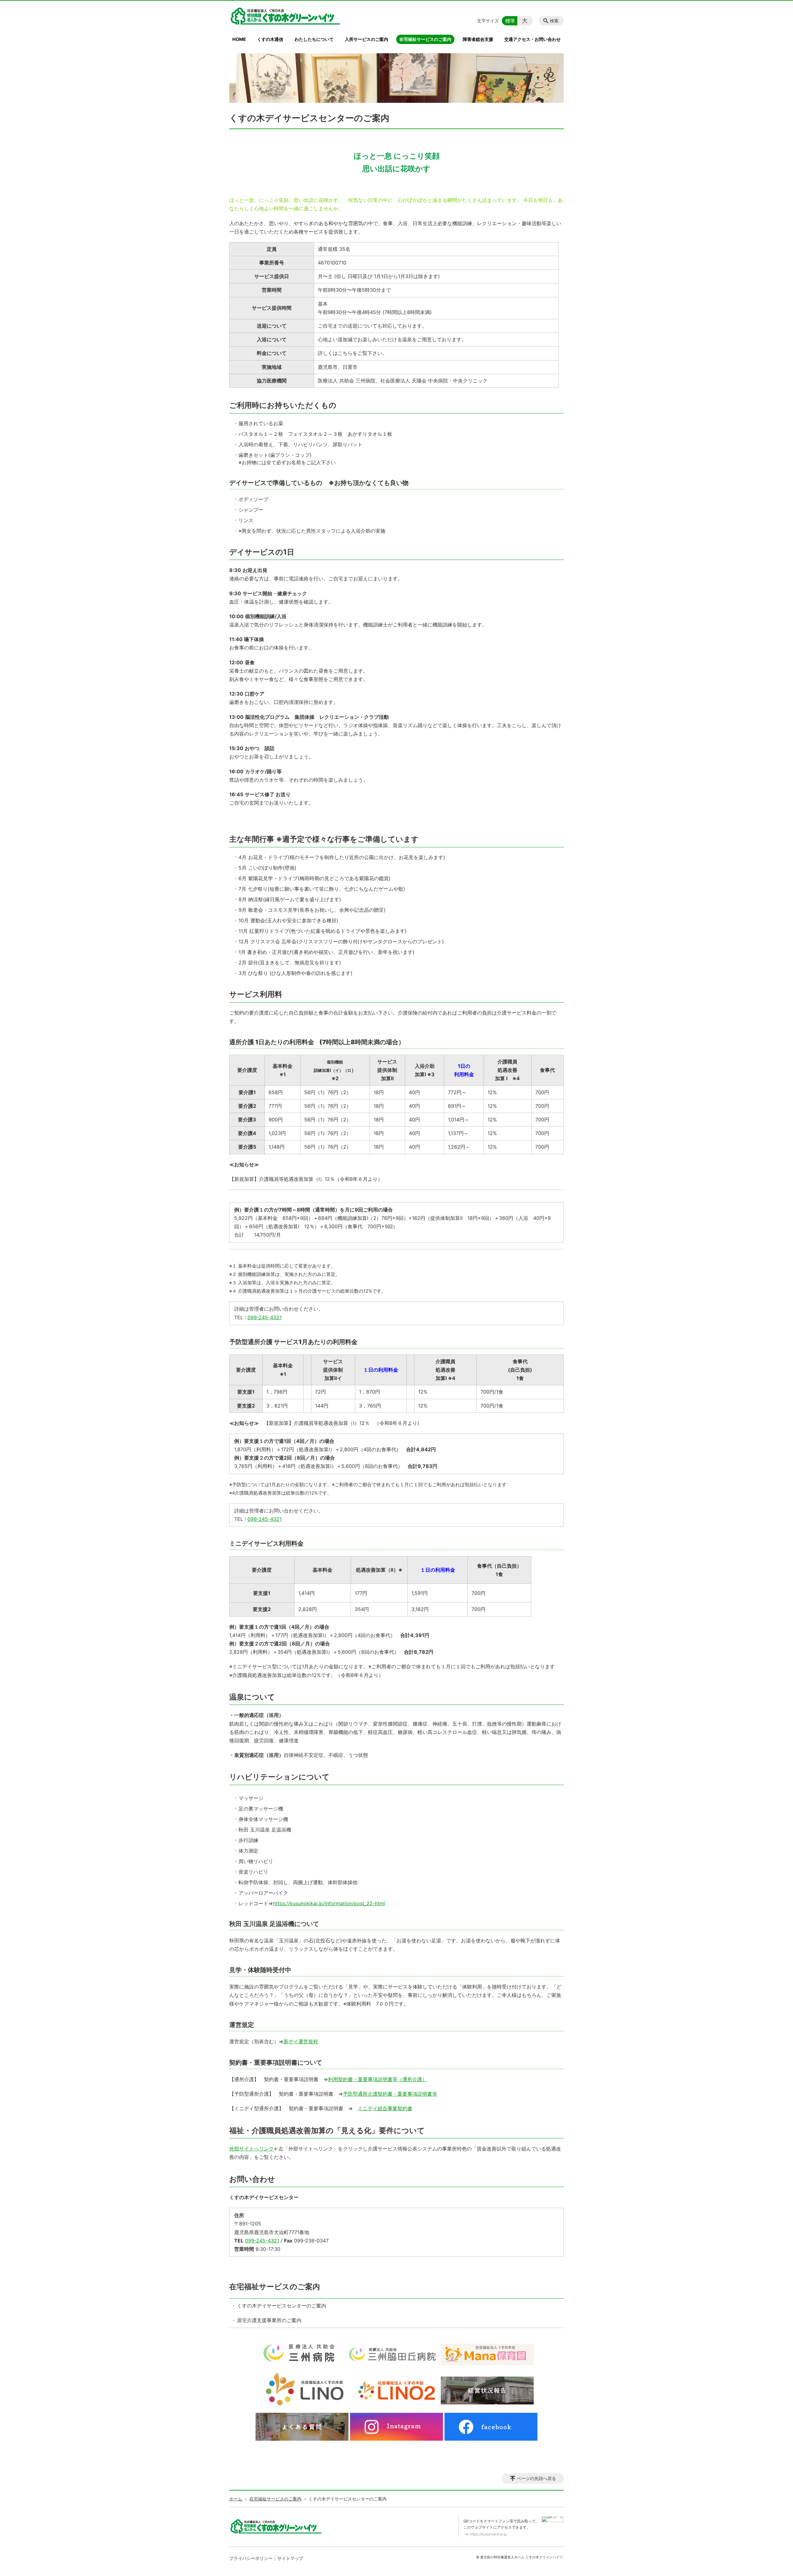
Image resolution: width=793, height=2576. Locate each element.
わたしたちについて (314, 39)
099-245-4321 (265, 1317)
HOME (239, 39)
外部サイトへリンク (252, 2149)
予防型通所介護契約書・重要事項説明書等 (390, 2094)
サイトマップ (290, 2558)
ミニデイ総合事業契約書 (385, 2108)
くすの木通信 (270, 39)
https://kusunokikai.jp (488, 2534)
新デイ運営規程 (301, 2041)
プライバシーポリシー (251, 2558)
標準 (510, 21)
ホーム (236, 2499)
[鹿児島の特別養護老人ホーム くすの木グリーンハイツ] (285, 16)
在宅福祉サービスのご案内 (425, 39)
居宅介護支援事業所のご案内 (269, 2320)
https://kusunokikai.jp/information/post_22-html (329, 1903)
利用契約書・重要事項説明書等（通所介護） (378, 2079)
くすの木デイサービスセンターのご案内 (282, 2306)
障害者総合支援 (478, 39)
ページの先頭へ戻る (537, 2478)
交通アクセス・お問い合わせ (532, 39)
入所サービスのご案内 (366, 39)
